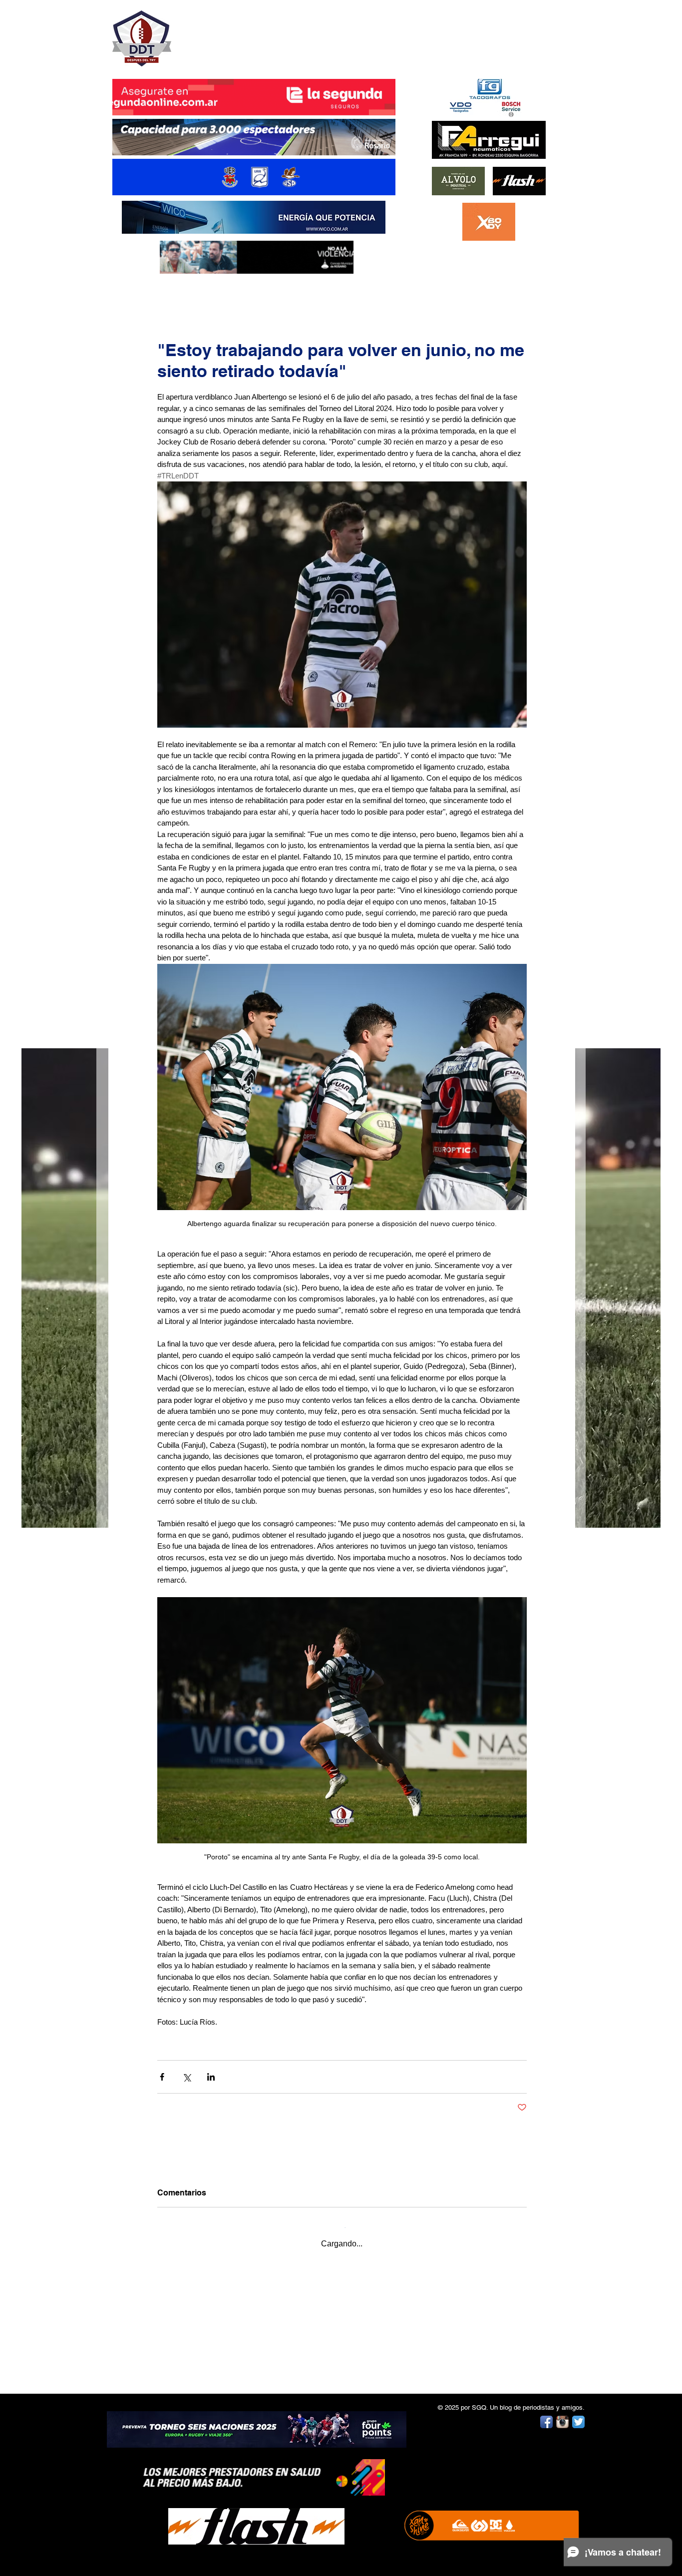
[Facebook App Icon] (546, 2414)
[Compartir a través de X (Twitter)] (186, 2077)
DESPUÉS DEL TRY (247, 33)
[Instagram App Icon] (562, 2414)
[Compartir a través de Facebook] (162, 2077)
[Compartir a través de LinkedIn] (211, 2077)
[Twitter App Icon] (578, 2414)
